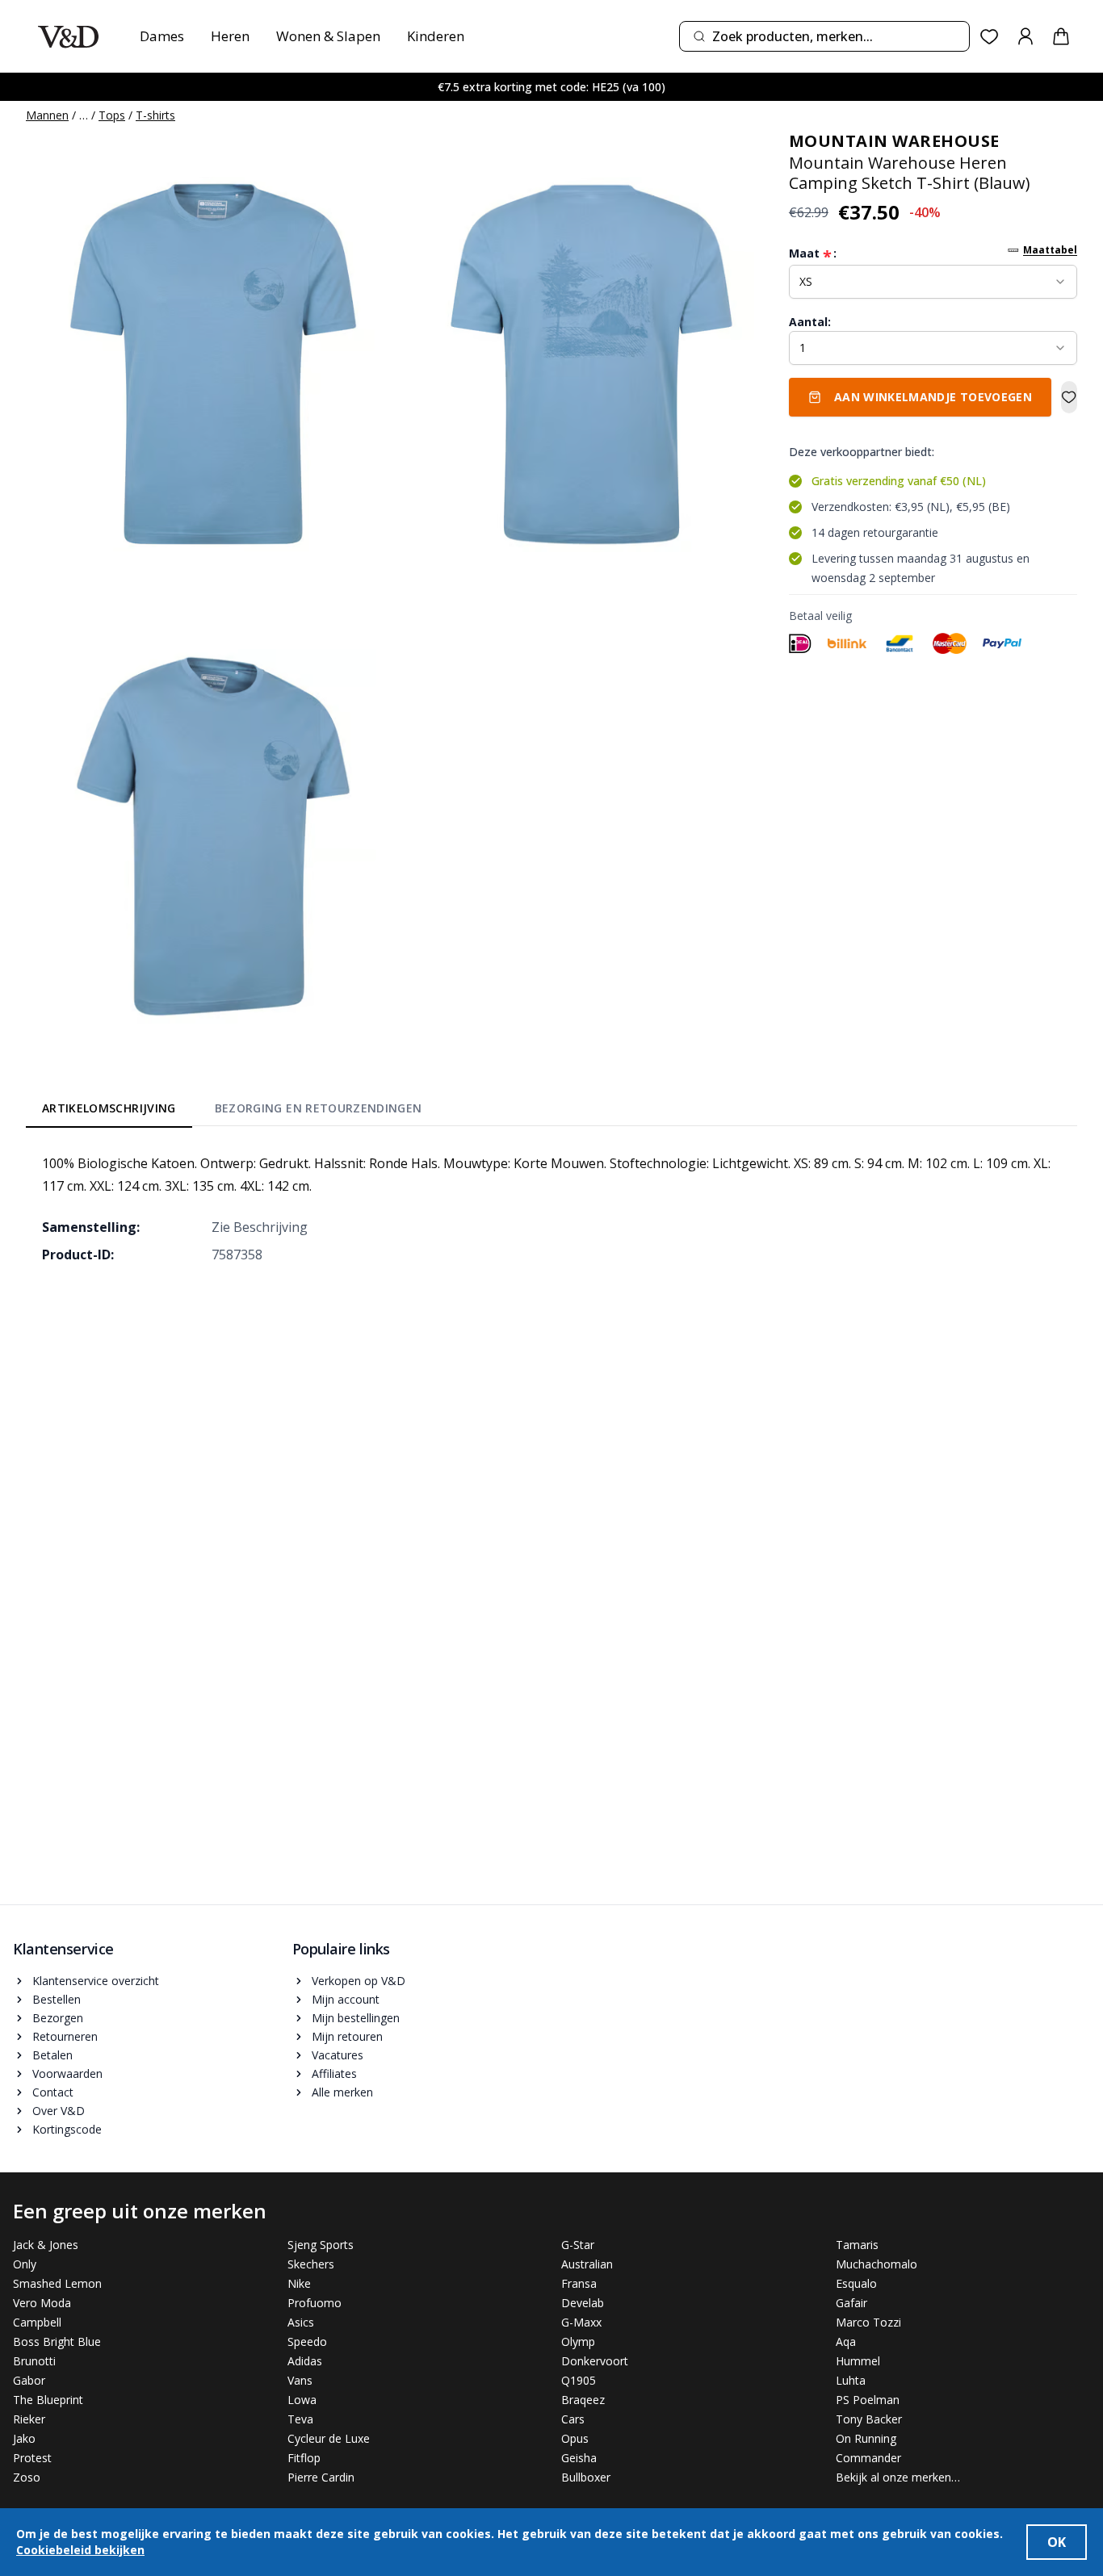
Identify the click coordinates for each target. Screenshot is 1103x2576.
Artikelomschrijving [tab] (109, 1108)
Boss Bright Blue (57, 2341)
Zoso (27, 2477)
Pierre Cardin (321, 2477)
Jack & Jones (46, 2245)
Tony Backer (869, 2419)
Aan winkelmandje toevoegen (933, 397)
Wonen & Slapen (328, 36)
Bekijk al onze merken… (898, 2477)
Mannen (47, 115)
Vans (300, 2380)
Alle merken (342, 2092)
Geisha (579, 2458)
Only (25, 2264)
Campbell (37, 2322)
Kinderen (436, 36)
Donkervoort (595, 2361)
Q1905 (579, 2380)
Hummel (858, 2361)
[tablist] (232, 1111)
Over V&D (59, 2111)
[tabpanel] (551, 1208)
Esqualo (856, 2283)
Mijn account (346, 1999)
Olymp (578, 2341)
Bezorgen (58, 2018)
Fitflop (304, 2458)
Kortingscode (67, 2129)
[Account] (1025, 36)
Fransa (579, 2283)
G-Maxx (581, 2322)
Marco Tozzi (868, 2322)
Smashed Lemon (57, 2283)
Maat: (813, 253)
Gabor (29, 2380)
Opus (575, 2438)
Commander (868, 2458)
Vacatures (338, 2055)
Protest (32, 2458)
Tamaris (857, 2245)
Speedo (307, 2341)
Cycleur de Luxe (329, 2438)
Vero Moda (42, 2303)
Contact (53, 2092)
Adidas (305, 2361)
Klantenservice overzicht (96, 1981)
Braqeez (583, 2400)
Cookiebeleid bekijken (80, 2550)
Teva (300, 2419)
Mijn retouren (347, 2036)
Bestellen (57, 1999)
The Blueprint (48, 2400)
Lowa (302, 2400)
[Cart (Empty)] (1061, 36)
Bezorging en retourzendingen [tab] (319, 1108)
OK (1057, 2542)
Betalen (52, 2055)
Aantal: (810, 322)
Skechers (311, 2264)
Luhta (851, 2380)
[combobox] (824, 36)
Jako (24, 2438)
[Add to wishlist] (1069, 397)
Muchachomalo (877, 2264)
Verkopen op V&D (359, 1981)
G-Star (578, 2245)
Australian (587, 2264)
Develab (583, 2303)
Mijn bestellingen (356, 2018)
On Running (866, 2438)
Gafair (851, 2303)
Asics (301, 2322)
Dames (162, 36)
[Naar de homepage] (68, 37)
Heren (230, 36)
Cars (573, 2419)
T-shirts (155, 115)
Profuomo (315, 2303)
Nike (299, 2283)
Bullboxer (586, 2477)
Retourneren (65, 2036)
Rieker (29, 2419)
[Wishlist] (990, 37)
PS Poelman (868, 2400)
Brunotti (34, 2361)
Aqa (846, 2341)
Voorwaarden (67, 2073)
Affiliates (334, 2073)
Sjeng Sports (321, 2245)
